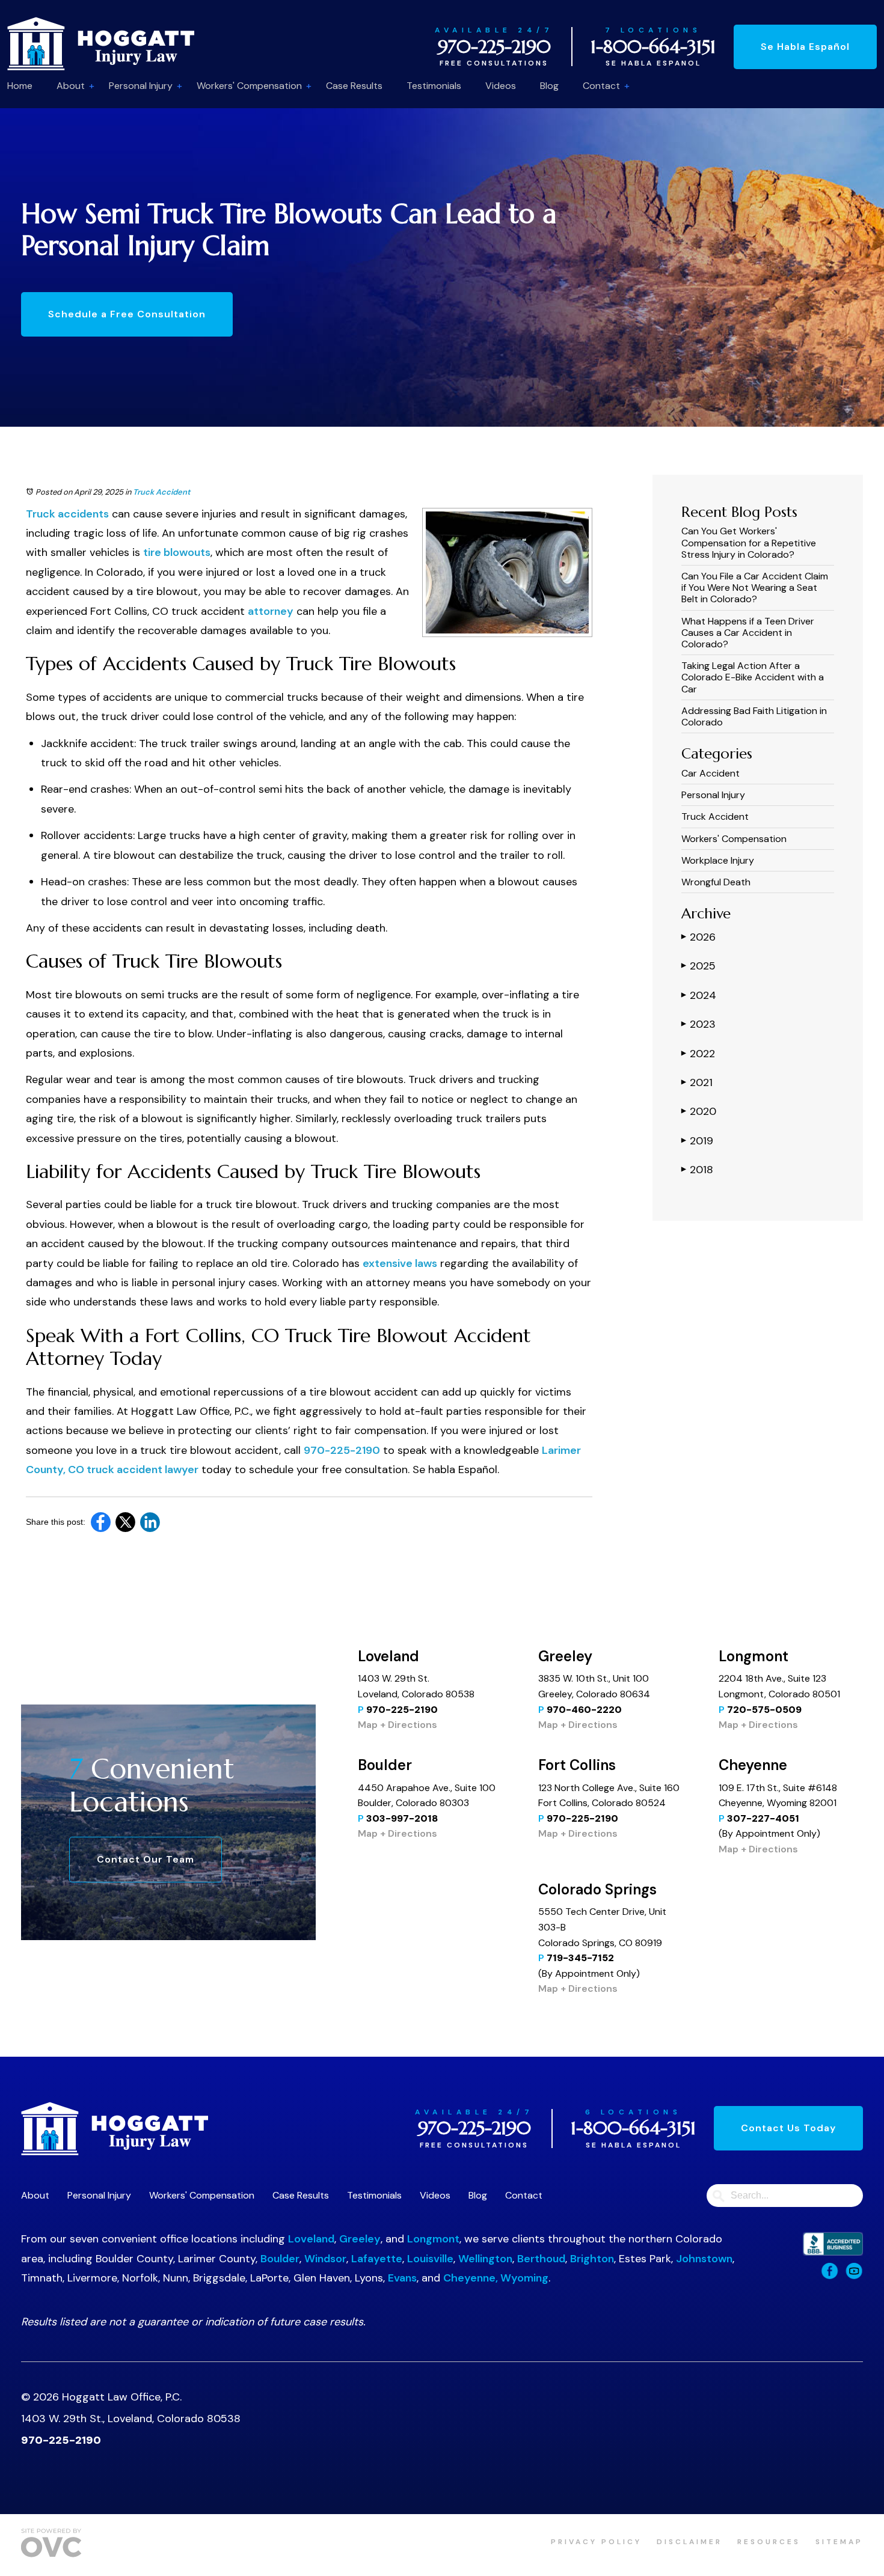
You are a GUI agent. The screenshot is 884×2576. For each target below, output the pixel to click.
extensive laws (400, 1263)
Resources (769, 2542)
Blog (549, 86)
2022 (698, 1054)
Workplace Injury (718, 860)
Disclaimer (689, 2542)
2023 (698, 1024)
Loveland (311, 2239)
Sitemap (839, 2542)
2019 (697, 1141)
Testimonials (434, 86)
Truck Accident (161, 492)
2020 (699, 1111)
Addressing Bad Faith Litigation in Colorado (754, 716)
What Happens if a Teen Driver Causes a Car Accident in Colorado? (748, 633)
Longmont (433, 2239)
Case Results (354, 86)
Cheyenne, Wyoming (496, 2278)
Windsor (325, 2259)
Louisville (430, 2259)
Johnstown (704, 2259)
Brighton (592, 2259)
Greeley (360, 2239)
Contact (601, 86)
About (71, 86)
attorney (271, 611)
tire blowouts (177, 552)
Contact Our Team (146, 1859)
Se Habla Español (805, 47)
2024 (699, 995)
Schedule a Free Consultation (127, 314)
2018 (697, 1170)
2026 (698, 937)
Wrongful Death (716, 882)
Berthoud (541, 2259)
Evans (402, 2278)
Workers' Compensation (249, 86)
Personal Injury (141, 86)
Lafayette (377, 2259)
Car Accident (711, 773)
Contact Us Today (788, 2128)
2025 (698, 966)
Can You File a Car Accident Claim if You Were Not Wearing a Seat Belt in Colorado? (755, 588)
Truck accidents (67, 514)
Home (20, 86)
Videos (501, 86)
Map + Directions (397, 1725)
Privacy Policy (596, 2542)
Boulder (280, 2259)
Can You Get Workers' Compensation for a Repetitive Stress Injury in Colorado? (749, 542)
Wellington (485, 2259)
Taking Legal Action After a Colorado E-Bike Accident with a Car (753, 677)
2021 (697, 1082)
